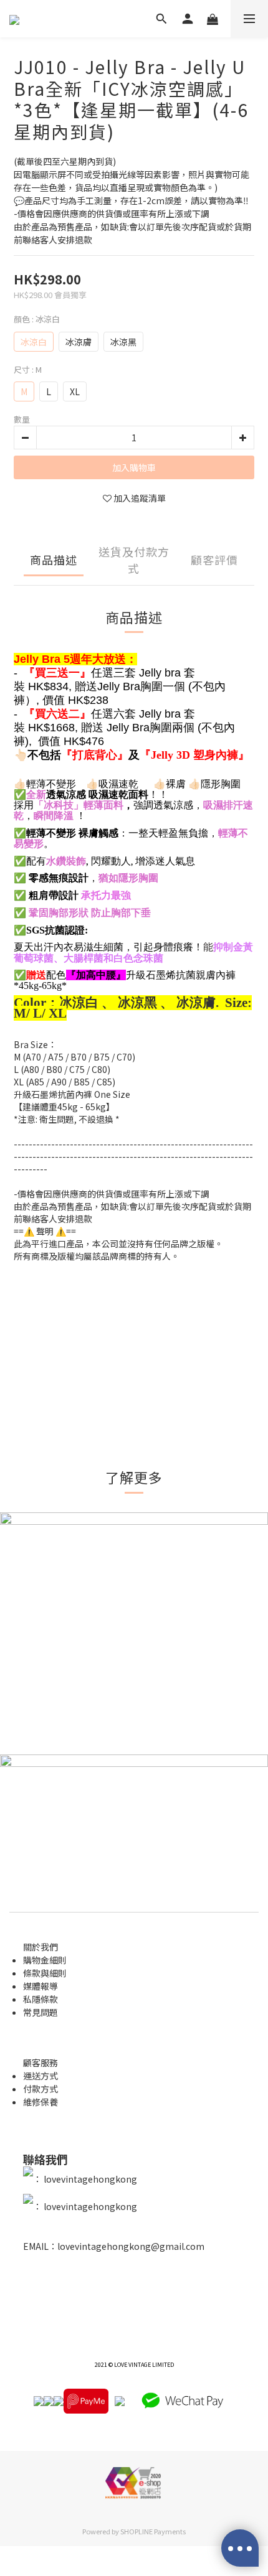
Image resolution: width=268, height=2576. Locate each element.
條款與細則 (45, 1973)
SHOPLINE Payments (153, 2531)
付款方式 (41, 2089)
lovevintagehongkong (89, 2179)
